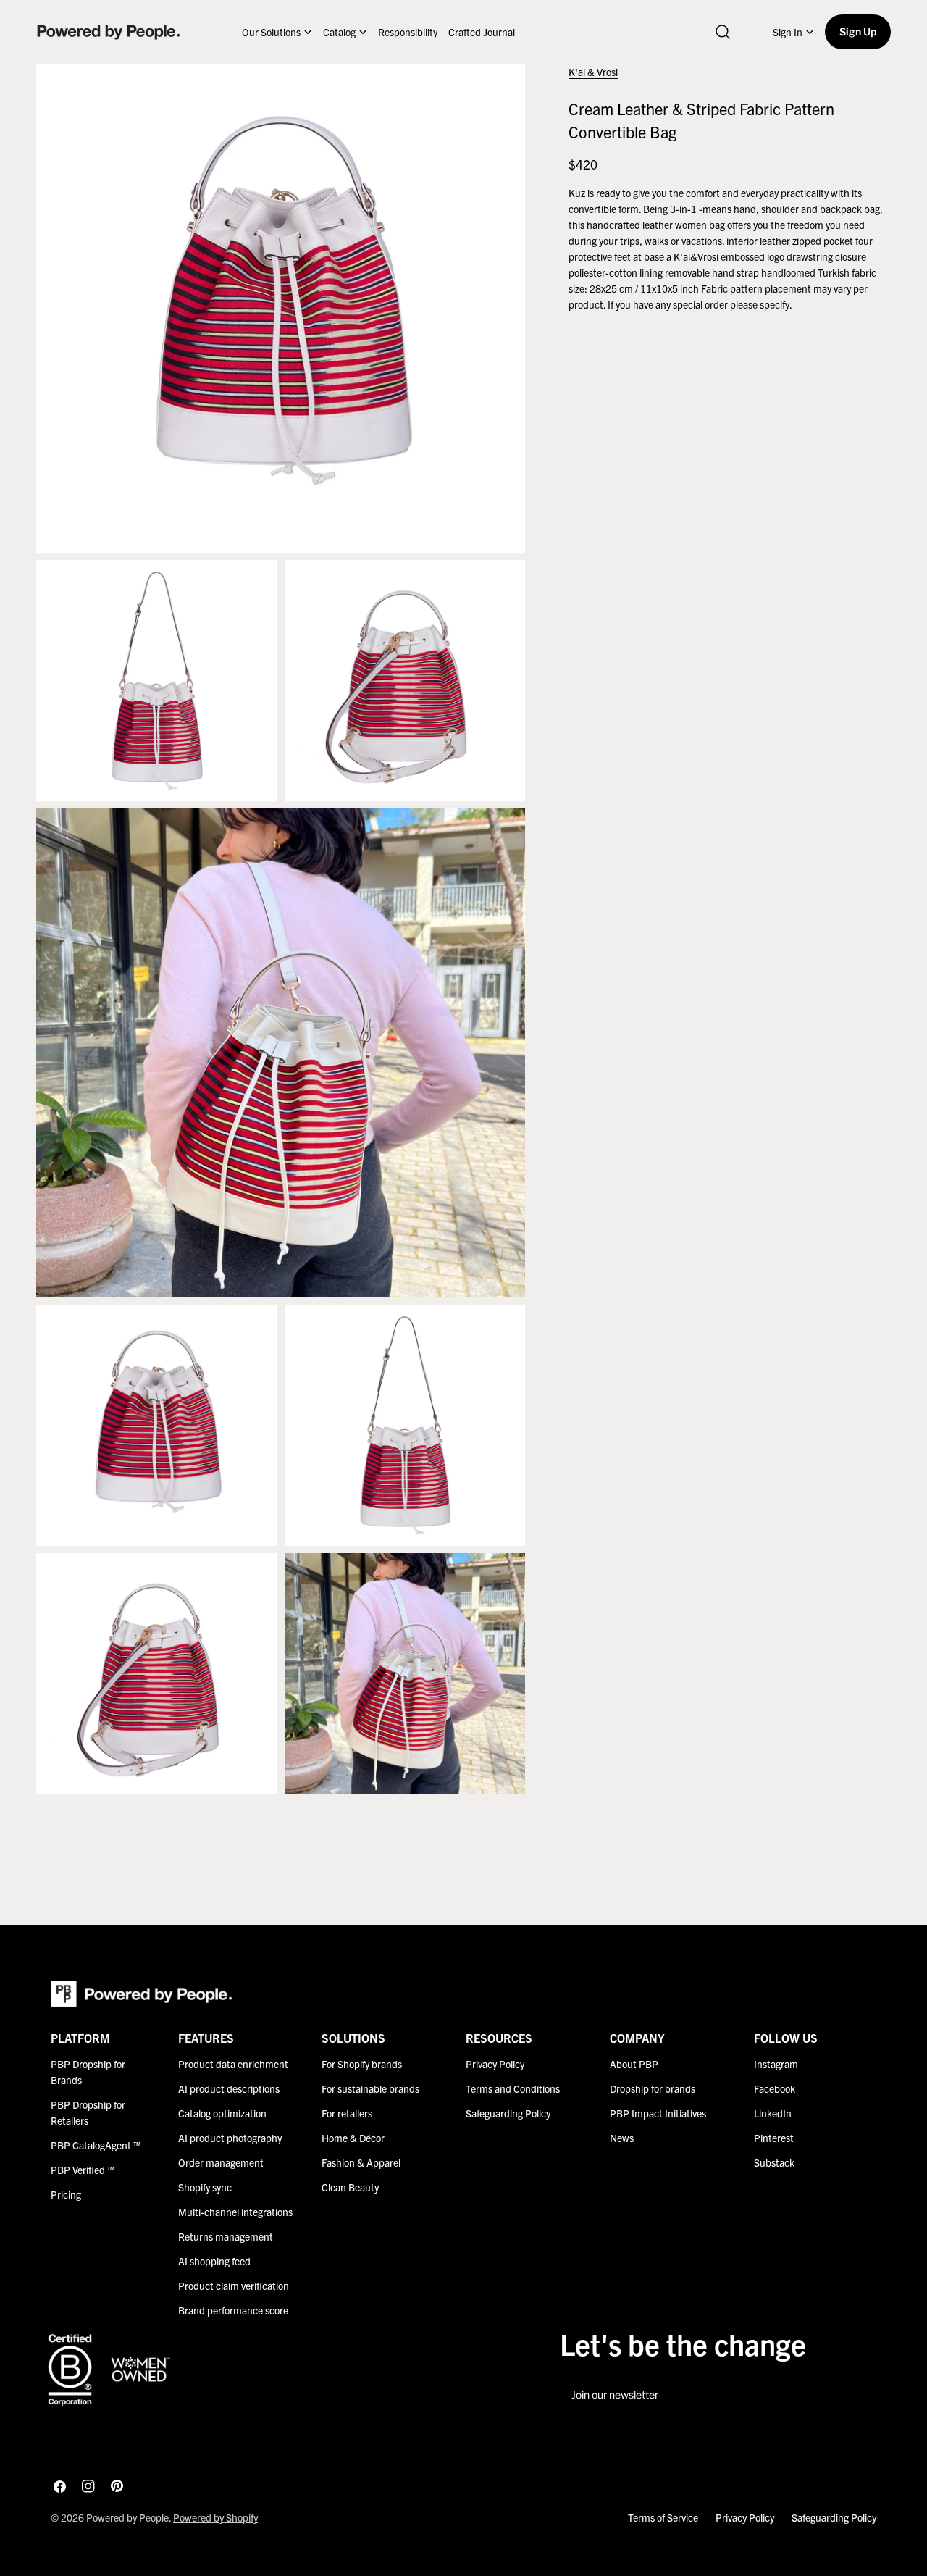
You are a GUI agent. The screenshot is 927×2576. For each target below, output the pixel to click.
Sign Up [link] (858, 32)
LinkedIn (773, 2114)
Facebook (775, 2088)
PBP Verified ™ (83, 2170)
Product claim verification (234, 2286)
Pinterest (774, 2138)
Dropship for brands (653, 2088)
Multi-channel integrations (235, 2212)
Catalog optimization (222, 2114)
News (622, 2138)
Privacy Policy (495, 2064)
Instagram (776, 2064)
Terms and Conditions (513, 2088)
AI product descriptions (229, 2088)
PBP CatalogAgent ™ (96, 2146)
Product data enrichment (233, 2064)
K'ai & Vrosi (593, 72)
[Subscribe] (789, 2396)
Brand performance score (233, 2311)
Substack (774, 2163)
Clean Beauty (350, 2188)
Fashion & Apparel (361, 2163)
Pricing (66, 2195)
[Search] (723, 32)
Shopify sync (205, 2188)
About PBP (634, 2064)
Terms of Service (663, 2517)
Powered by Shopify (215, 2517)
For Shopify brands (362, 2064)
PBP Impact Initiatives (658, 2114)
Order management (221, 2163)
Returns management (226, 2237)
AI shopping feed (214, 2262)
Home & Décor (353, 2138)
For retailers (347, 2114)
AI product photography (230, 2138)
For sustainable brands (370, 2088)
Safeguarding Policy (508, 2114)
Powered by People (127, 2517)
